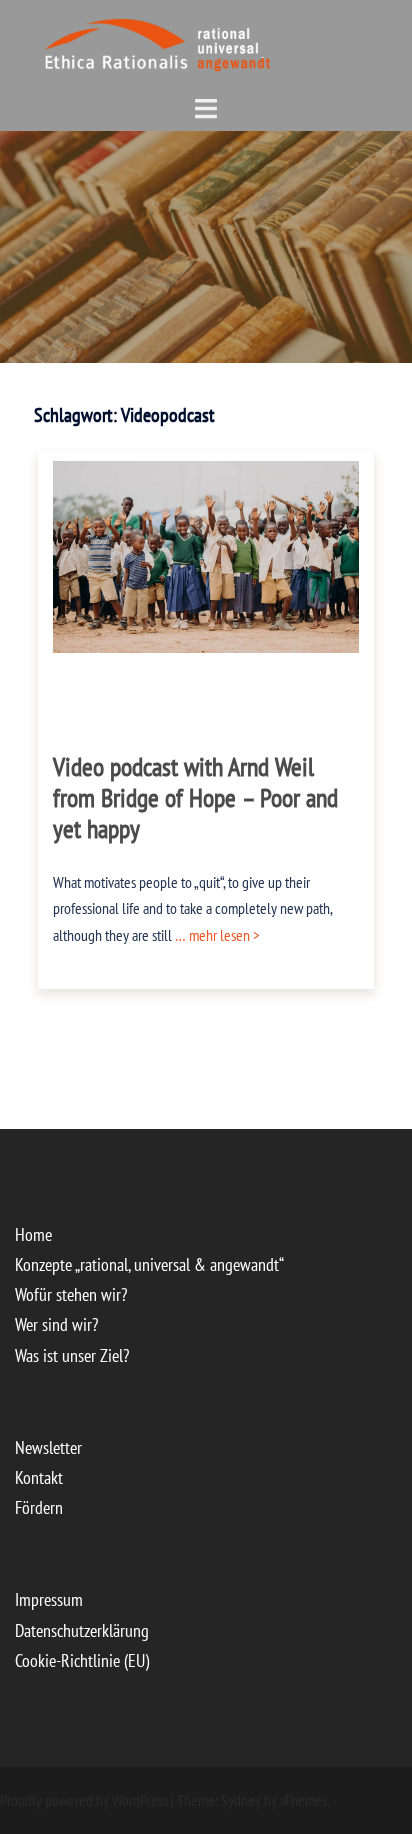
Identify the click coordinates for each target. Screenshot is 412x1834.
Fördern (39, 1507)
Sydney (241, 1800)
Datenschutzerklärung (82, 1630)
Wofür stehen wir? (71, 1294)
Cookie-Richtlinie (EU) (82, 1660)
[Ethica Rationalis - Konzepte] (234, 42)
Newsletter (48, 1447)
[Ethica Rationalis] (116, 42)
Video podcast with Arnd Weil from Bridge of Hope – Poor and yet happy (195, 797)
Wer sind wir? (56, 1324)
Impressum (49, 1599)
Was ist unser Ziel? (72, 1355)
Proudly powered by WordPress (84, 1800)
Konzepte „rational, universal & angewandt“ (149, 1264)
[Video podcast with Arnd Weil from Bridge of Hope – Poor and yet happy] (206, 555)
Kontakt (39, 1477)
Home (33, 1234)
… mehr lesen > (216, 935)
